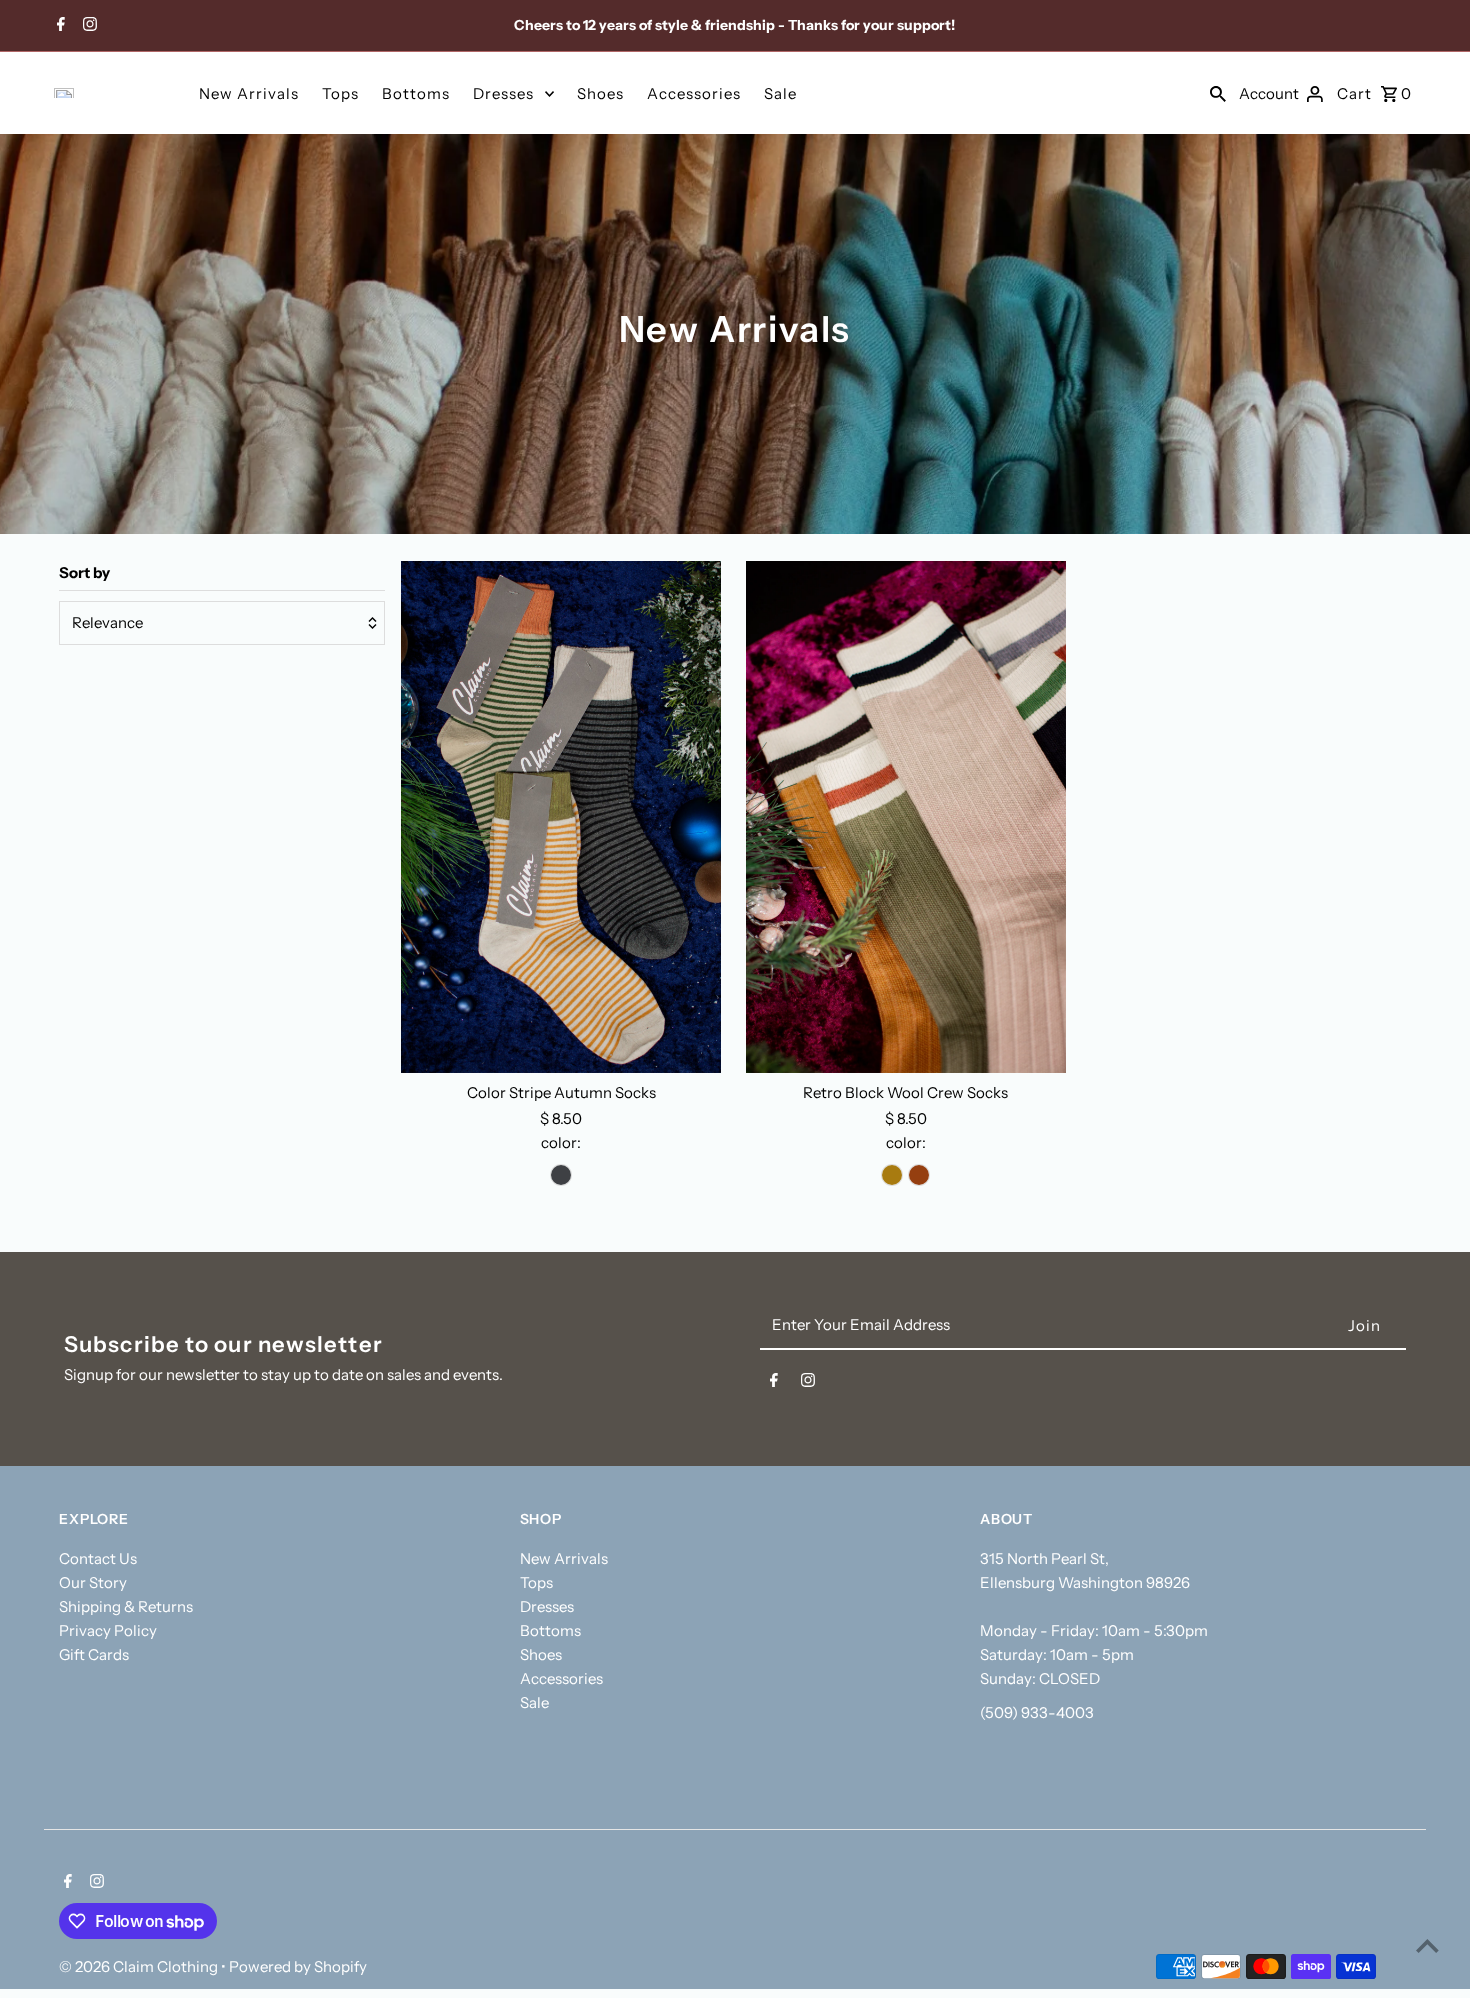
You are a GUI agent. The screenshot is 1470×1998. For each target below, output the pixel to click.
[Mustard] (892, 1175)
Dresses (503, 93)
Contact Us (98, 1558)
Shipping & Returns (126, 1606)
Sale (780, 93)
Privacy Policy (108, 1630)
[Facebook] (58, 26)
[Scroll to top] (1427, 1945)
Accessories (694, 93)
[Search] (1218, 93)
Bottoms (416, 93)
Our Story (93, 1582)
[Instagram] (87, 26)
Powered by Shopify (298, 1966)
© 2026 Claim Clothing (140, 1966)
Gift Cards (94, 1654)
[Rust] (919, 1175)
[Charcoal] (561, 1175)
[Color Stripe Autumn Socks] (561, 817)
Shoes (600, 93)
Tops (340, 93)
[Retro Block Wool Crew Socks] (906, 817)
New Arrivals (249, 93)
